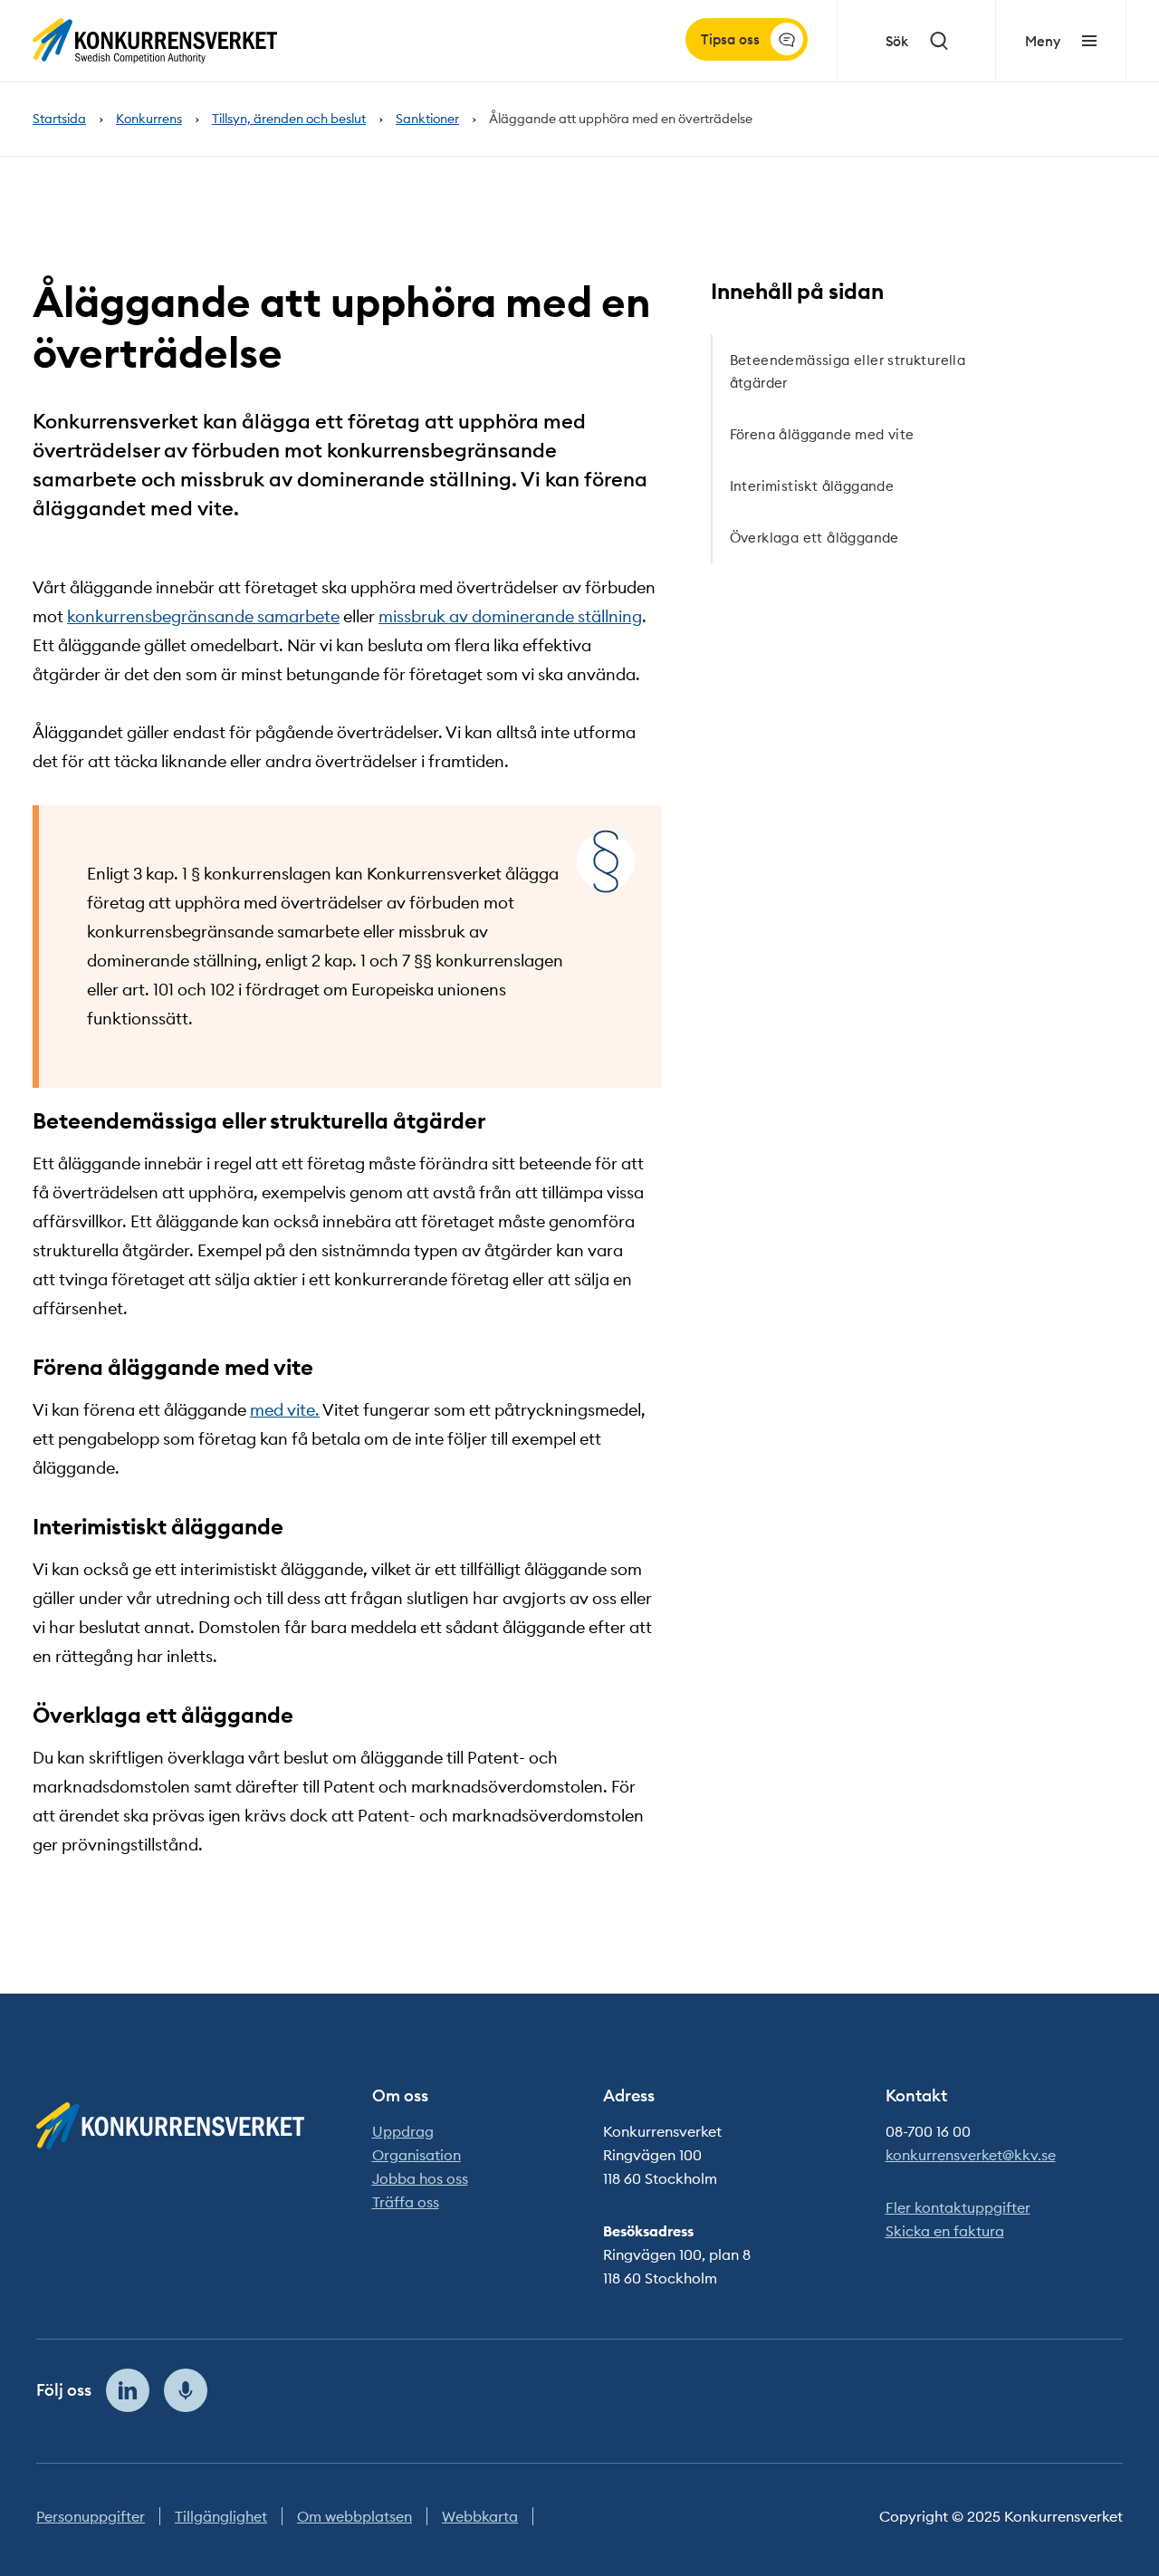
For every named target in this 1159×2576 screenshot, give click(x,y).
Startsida (59, 119)
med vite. (285, 1410)
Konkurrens (149, 119)
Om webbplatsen (354, 2516)
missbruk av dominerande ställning (510, 616)
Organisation (417, 2155)
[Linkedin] (128, 2390)
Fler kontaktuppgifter (958, 2207)
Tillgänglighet (221, 2516)
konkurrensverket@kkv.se (971, 2155)
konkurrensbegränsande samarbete (203, 616)
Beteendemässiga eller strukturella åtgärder (848, 371)
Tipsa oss (730, 39)
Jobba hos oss (420, 2178)
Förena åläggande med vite (822, 434)
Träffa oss (406, 2202)
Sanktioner (427, 119)
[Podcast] (186, 2390)
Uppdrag (403, 2131)
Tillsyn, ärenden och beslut (289, 119)
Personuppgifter (91, 2516)
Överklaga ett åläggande (814, 538)
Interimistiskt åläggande (812, 486)
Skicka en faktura (945, 2231)
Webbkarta (480, 2516)
